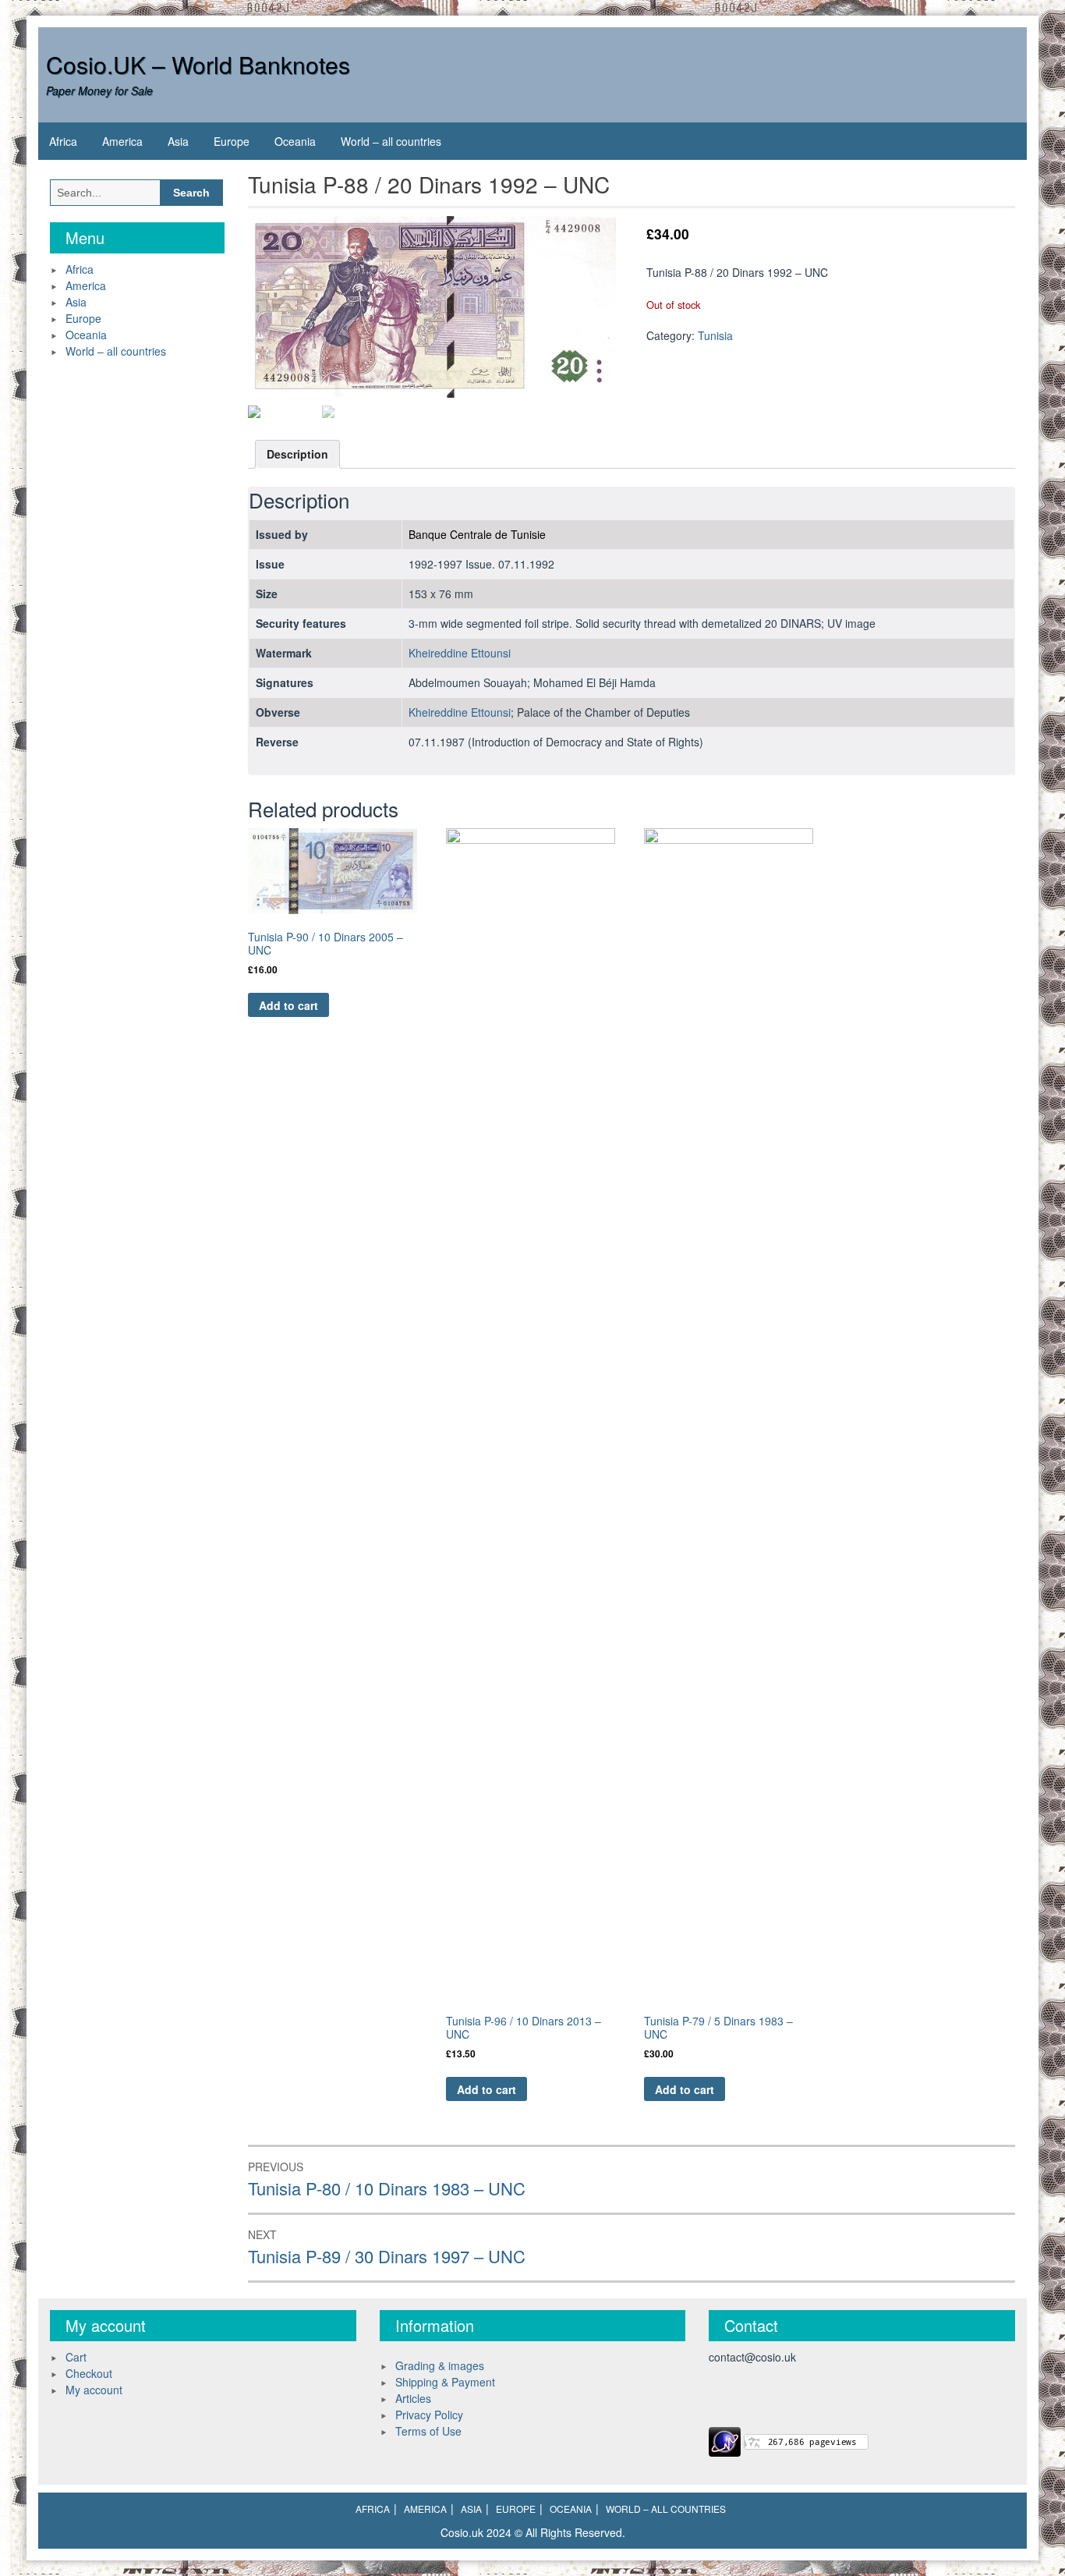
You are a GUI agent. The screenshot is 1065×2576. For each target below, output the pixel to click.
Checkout (89, 2373)
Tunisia (715, 335)
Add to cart (288, 1005)
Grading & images (440, 2365)
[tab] (297, 454)
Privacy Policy (429, 2415)
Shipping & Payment (445, 2382)
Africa (63, 141)
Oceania (295, 141)
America (122, 141)
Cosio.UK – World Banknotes (198, 64)
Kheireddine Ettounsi (460, 653)
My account (94, 2390)
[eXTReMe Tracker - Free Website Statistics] (725, 2440)
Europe (232, 141)
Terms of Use (428, 2431)
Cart (76, 2357)
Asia (178, 141)
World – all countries (391, 141)
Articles (413, 2398)
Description (297, 454)
